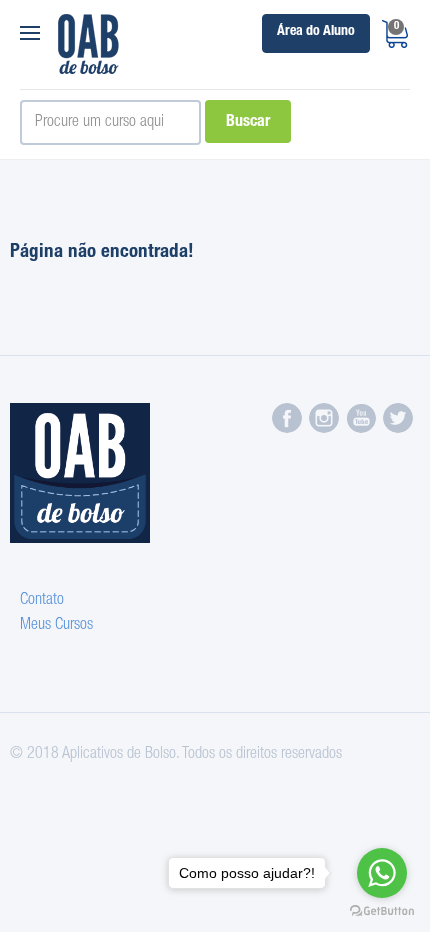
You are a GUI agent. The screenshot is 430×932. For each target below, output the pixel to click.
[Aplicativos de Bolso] (85, 473)
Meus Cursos (56, 626)
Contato (42, 601)
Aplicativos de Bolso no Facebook (287, 418)
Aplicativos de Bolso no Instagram (324, 418)
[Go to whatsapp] (382, 873)
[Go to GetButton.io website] (382, 911)
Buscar (248, 123)
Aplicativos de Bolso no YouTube (361, 418)
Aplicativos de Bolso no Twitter (398, 418)
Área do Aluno (316, 32)
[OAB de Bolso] (89, 44)
